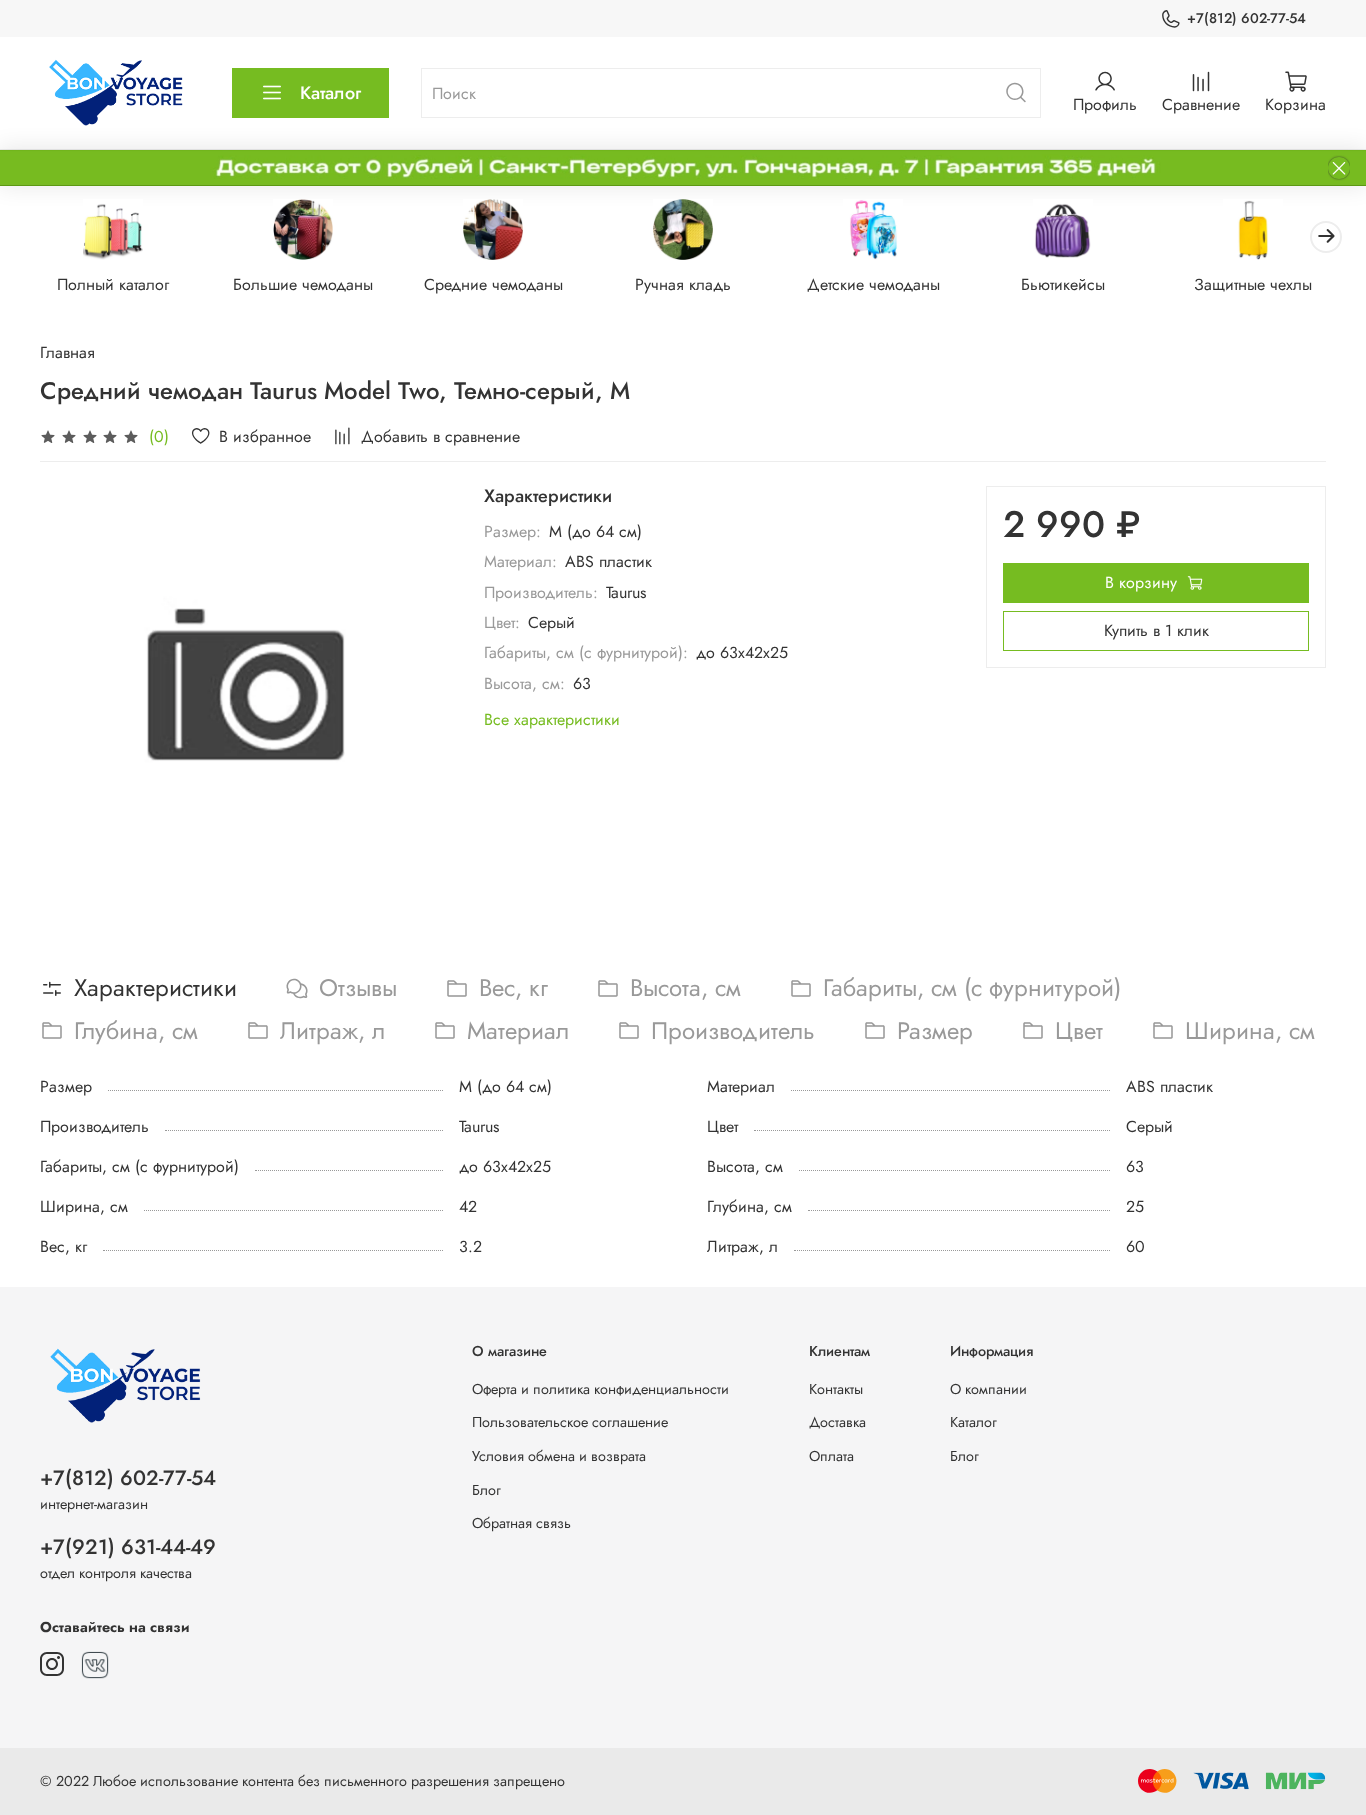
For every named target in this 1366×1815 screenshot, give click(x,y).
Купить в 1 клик (1156, 630)
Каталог (330, 93)
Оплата (831, 1456)
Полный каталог (113, 284)
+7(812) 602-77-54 (1246, 18)
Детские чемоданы (873, 284)
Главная (67, 352)
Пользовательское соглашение (570, 1422)
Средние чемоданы (493, 284)
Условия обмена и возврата (559, 1456)
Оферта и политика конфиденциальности (600, 1389)
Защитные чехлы (1253, 284)
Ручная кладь (683, 284)
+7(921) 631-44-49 (128, 1547)
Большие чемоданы (303, 284)
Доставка (837, 1422)
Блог (486, 1490)
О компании (988, 1389)
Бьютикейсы (1063, 284)
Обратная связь (521, 1523)
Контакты (836, 1389)
